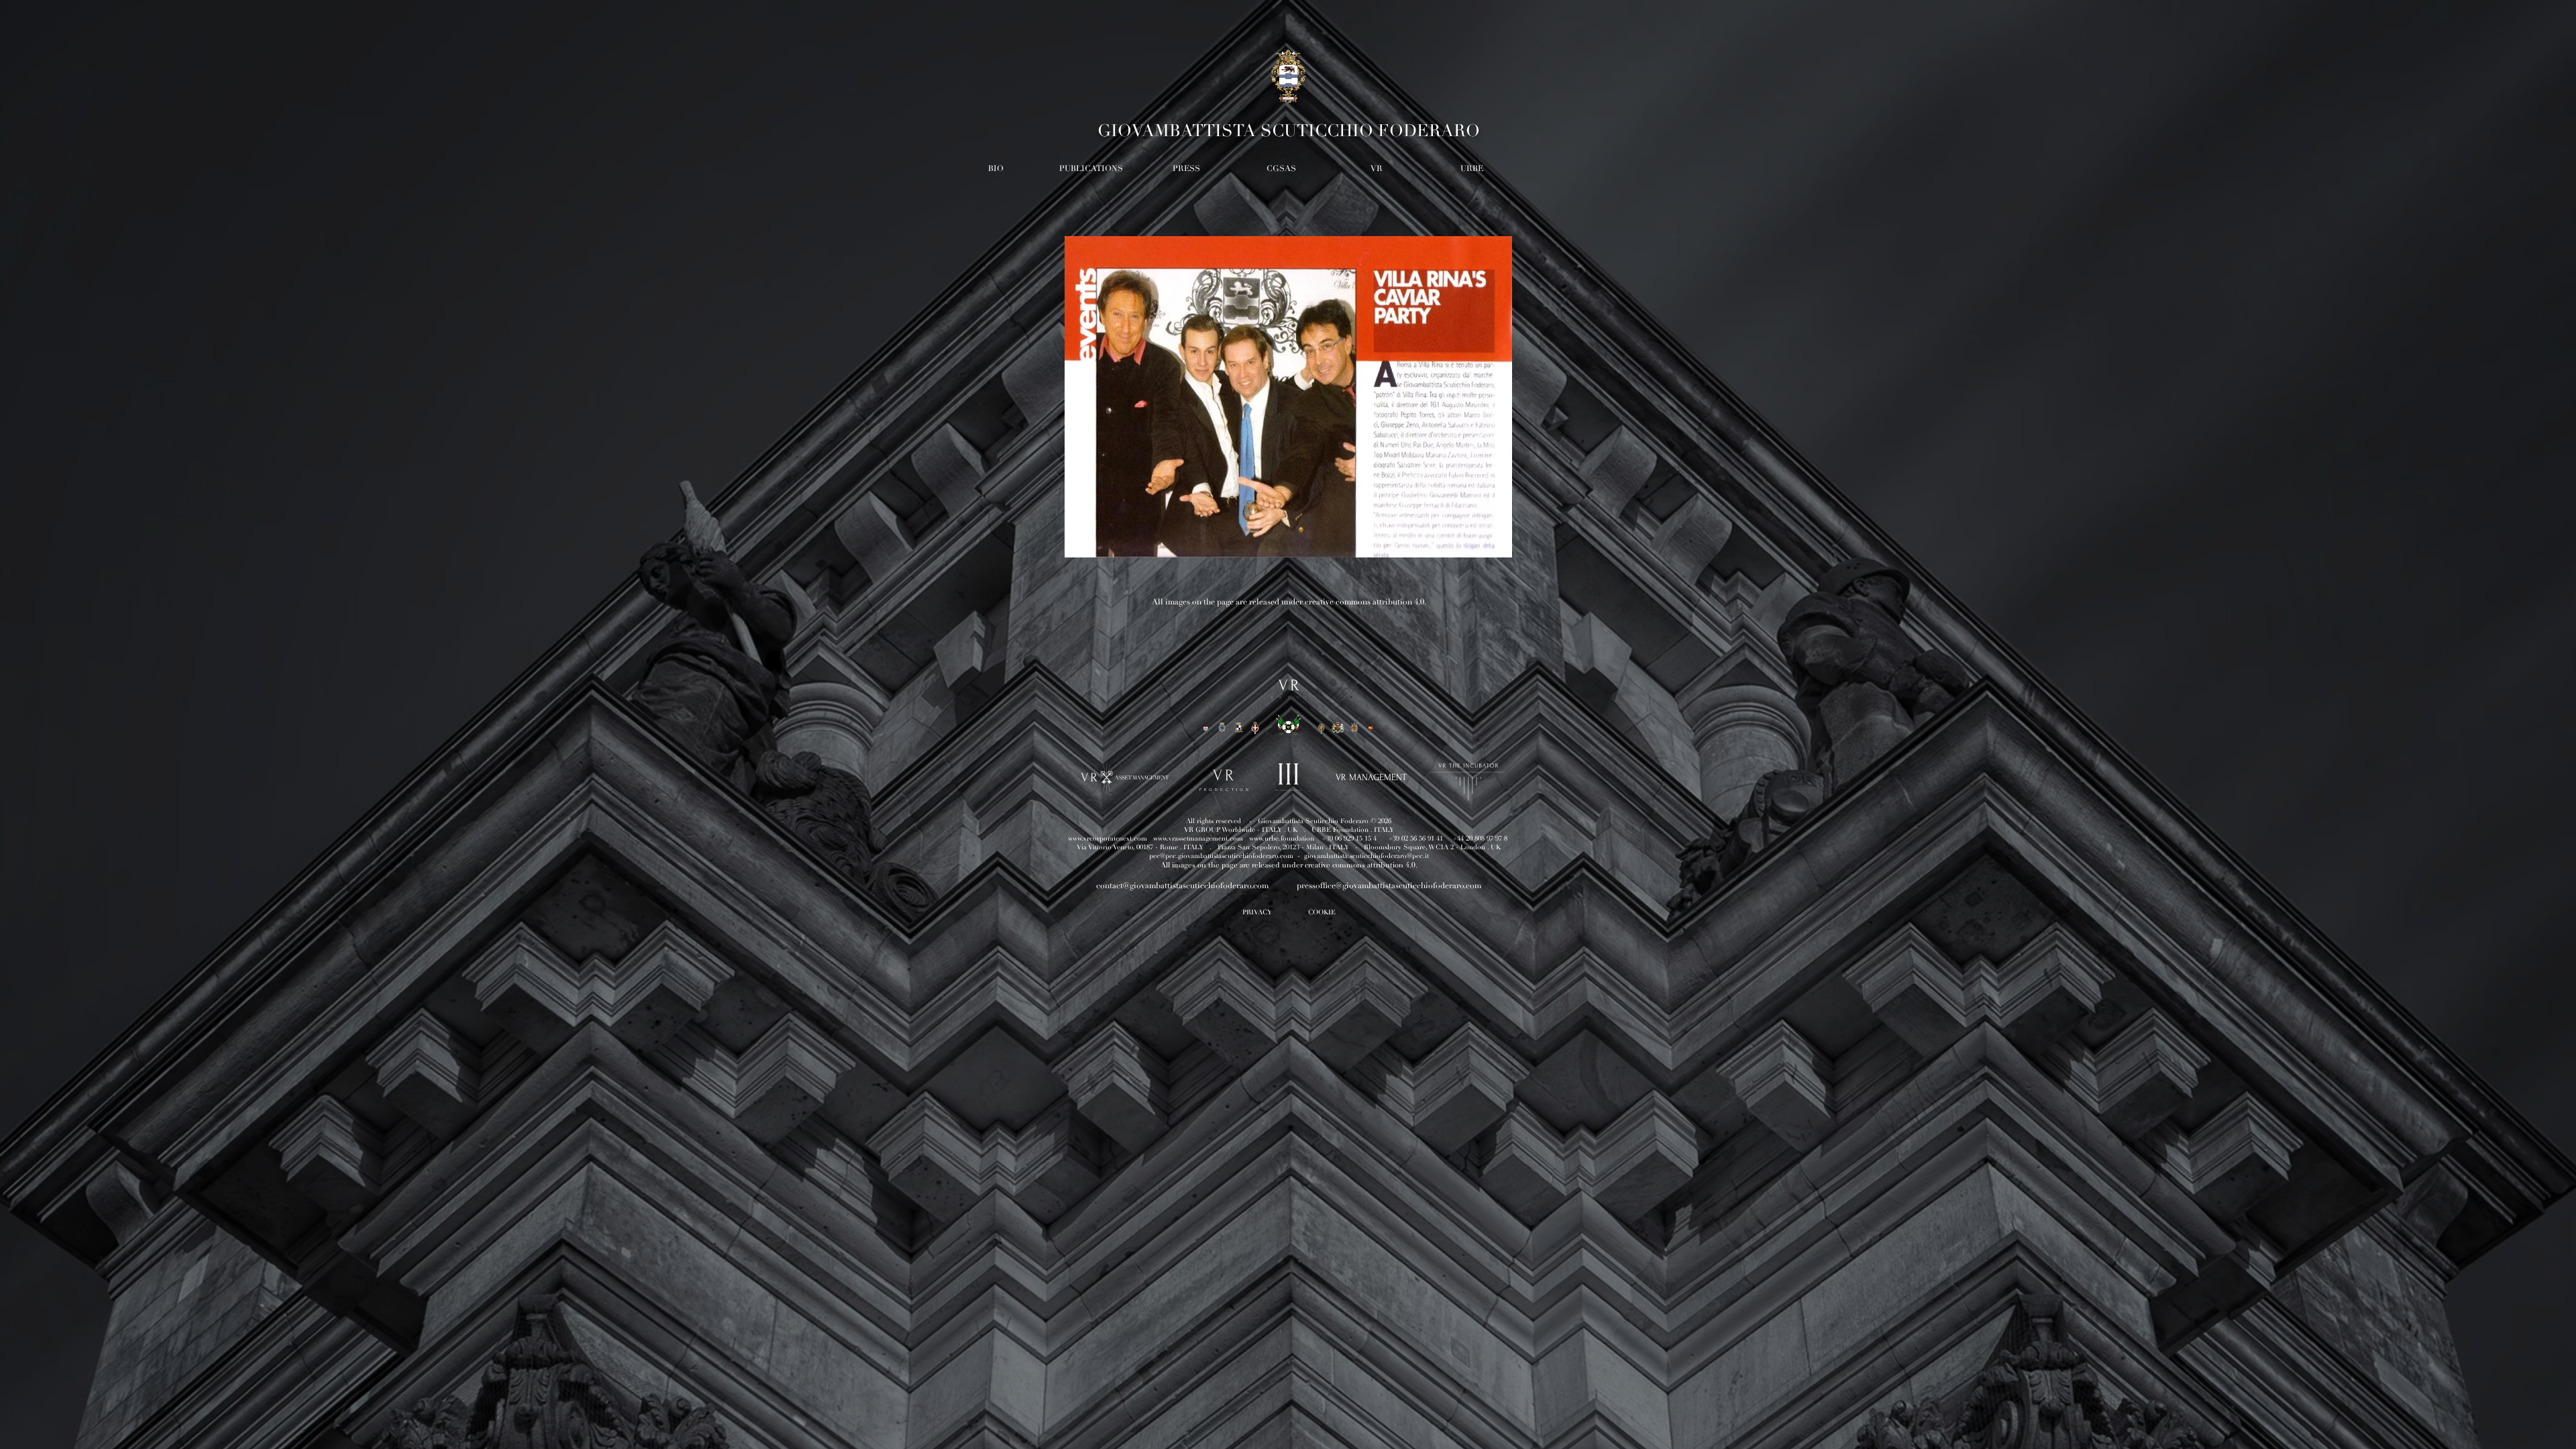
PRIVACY (1257, 912)
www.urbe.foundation (1282, 839)
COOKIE (1322, 912)
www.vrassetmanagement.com (1198, 839)
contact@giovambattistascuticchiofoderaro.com (1182, 886)
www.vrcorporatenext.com (1108, 839)
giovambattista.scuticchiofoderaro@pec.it (1366, 856)
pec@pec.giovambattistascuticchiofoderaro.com (1221, 856)
